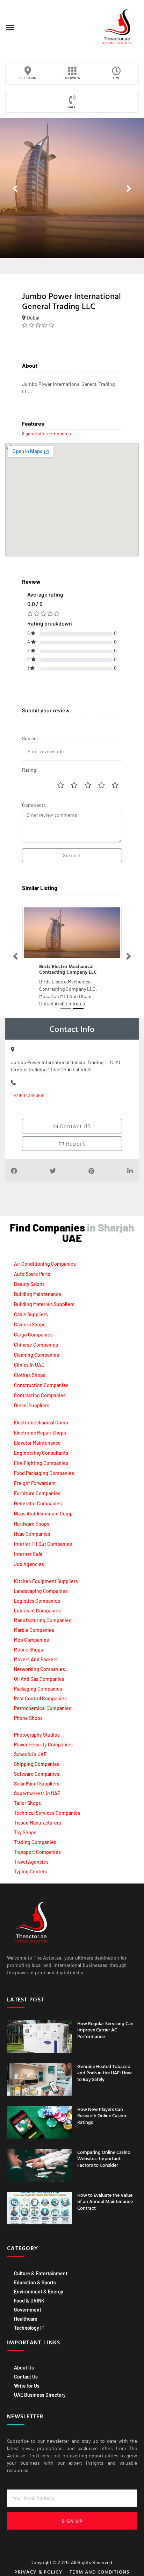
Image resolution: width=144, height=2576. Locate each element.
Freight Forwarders (35, 1483)
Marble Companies (34, 1630)
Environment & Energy (39, 2292)
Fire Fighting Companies (41, 1463)
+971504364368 (27, 1095)
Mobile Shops (28, 1650)
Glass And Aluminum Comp (43, 1514)
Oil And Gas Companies (39, 1679)
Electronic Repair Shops (40, 1433)
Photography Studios (37, 1735)
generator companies (48, 433)
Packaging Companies (38, 1689)
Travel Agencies (31, 1862)
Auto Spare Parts (32, 1274)
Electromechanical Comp (41, 1422)
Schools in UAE (30, 1754)
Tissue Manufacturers (38, 1823)
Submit (72, 855)
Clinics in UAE (29, 1365)
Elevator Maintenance (37, 1443)
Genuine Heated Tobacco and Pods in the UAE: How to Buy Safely (105, 2072)
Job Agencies (29, 1564)
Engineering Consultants (41, 1453)
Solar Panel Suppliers (37, 1784)
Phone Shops (28, 1718)
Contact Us (26, 2377)
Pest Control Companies (40, 1698)
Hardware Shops (32, 1524)
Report (74, 1143)
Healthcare (26, 2319)
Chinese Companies (36, 1345)
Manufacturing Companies (43, 1620)
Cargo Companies (33, 1335)
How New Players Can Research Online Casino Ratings (102, 2115)
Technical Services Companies (47, 1813)
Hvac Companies (32, 1534)
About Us (24, 2368)
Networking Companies (39, 1669)
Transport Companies (37, 1852)
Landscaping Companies (41, 1591)
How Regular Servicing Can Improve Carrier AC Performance (105, 2030)
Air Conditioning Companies (45, 1264)
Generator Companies (38, 1503)
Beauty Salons (29, 1284)
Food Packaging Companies (44, 1473)
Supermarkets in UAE (37, 1793)
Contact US (75, 1126)
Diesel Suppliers (32, 1405)
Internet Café (28, 1554)
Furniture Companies (37, 1493)
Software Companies (37, 1774)
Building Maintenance (38, 1294)
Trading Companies (35, 1842)
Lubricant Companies (37, 1611)
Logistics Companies (37, 1601)
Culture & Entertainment (41, 2273)
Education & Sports (35, 2282)
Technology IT (29, 2328)
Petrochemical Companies (43, 1708)
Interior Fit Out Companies (43, 1544)
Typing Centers (31, 1871)
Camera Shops (30, 1324)
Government (28, 2310)
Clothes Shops (30, 1375)
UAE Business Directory (40, 2395)
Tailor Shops (27, 1803)
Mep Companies (31, 1640)
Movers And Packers (36, 1659)
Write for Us (27, 2386)
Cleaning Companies (37, 1355)
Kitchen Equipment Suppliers (46, 1581)
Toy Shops (25, 1832)
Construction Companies (41, 1385)
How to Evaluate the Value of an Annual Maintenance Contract (105, 2201)
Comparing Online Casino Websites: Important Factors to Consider (104, 2158)
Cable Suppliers (31, 1314)
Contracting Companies (40, 1395)
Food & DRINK (29, 2301)
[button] (10, 28)
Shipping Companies (37, 1764)
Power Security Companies (43, 1744)
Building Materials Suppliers (44, 1304)
